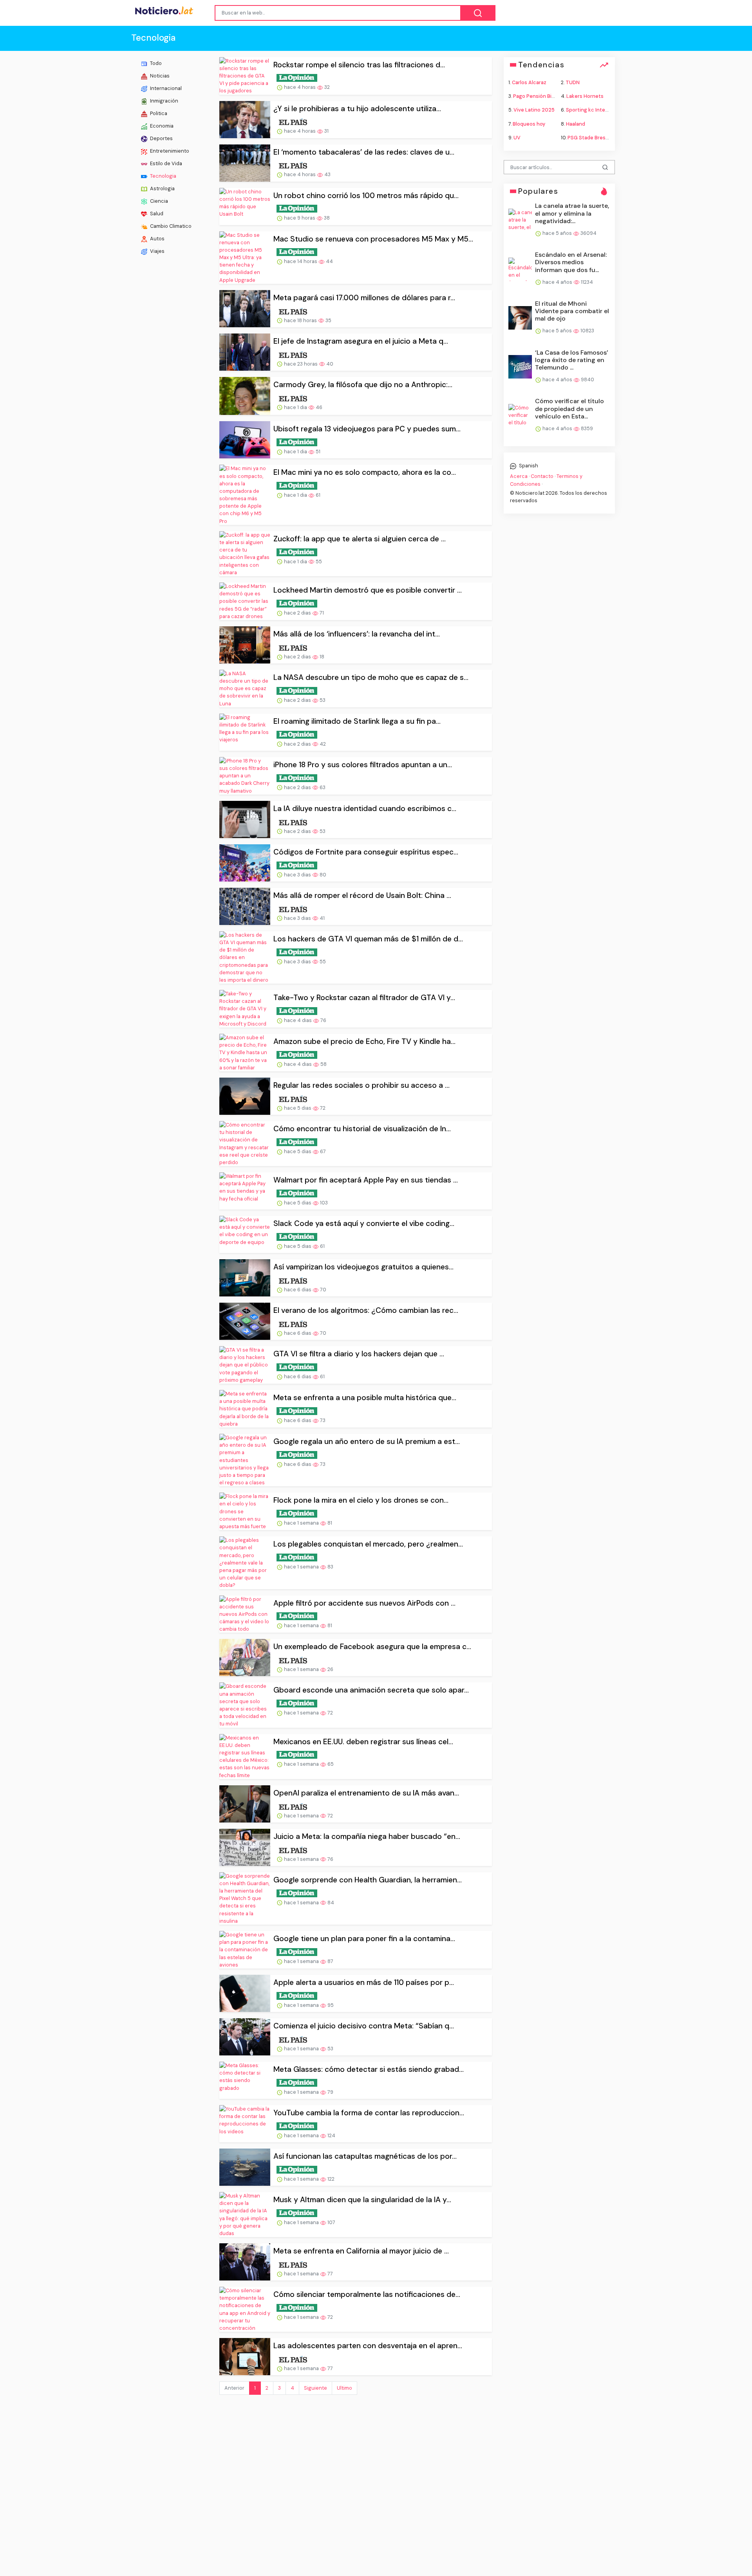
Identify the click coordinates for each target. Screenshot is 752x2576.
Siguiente (315, 2388)
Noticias (159, 76)
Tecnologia (163, 176)
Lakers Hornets (585, 96)
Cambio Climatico (170, 226)
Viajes (157, 251)
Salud (156, 214)
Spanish (528, 466)
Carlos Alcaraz (529, 82)
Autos (157, 239)
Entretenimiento (169, 151)
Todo (155, 63)
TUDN (573, 82)
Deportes (161, 138)
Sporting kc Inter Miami (594, 110)
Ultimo (344, 2388)
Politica (158, 113)
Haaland (576, 123)
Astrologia (162, 188)
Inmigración (164, 101)
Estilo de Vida (165, 163)
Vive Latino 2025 (534, 110)
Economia (161, 126)
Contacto (542, 476)
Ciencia (158, 201)
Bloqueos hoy (529, 123)
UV (517, 137)
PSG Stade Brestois (591, 137)
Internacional (165, 88)
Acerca (519, 476)
